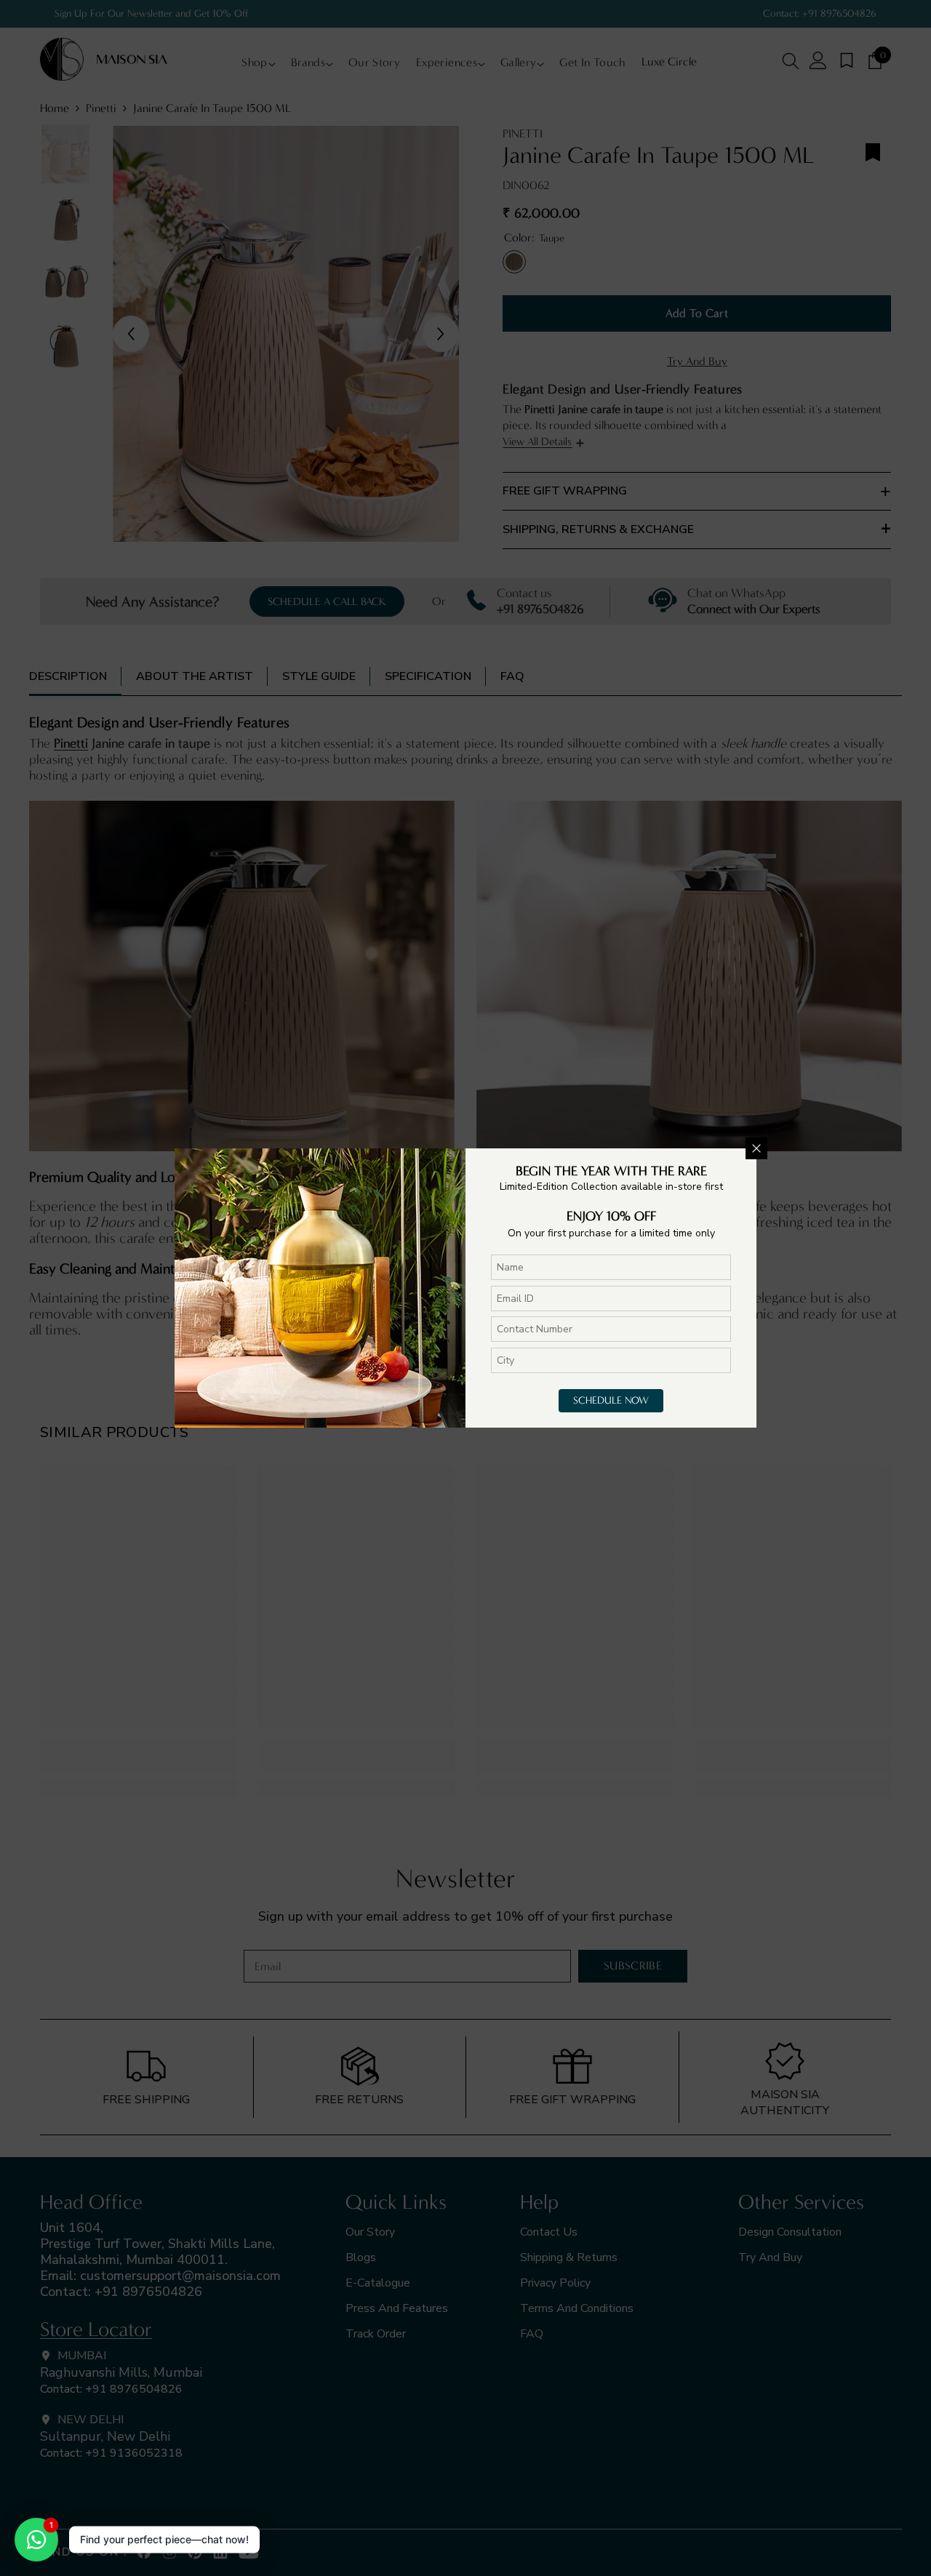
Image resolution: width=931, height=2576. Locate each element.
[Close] (756, 1148)
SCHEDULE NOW (611, 1400)
